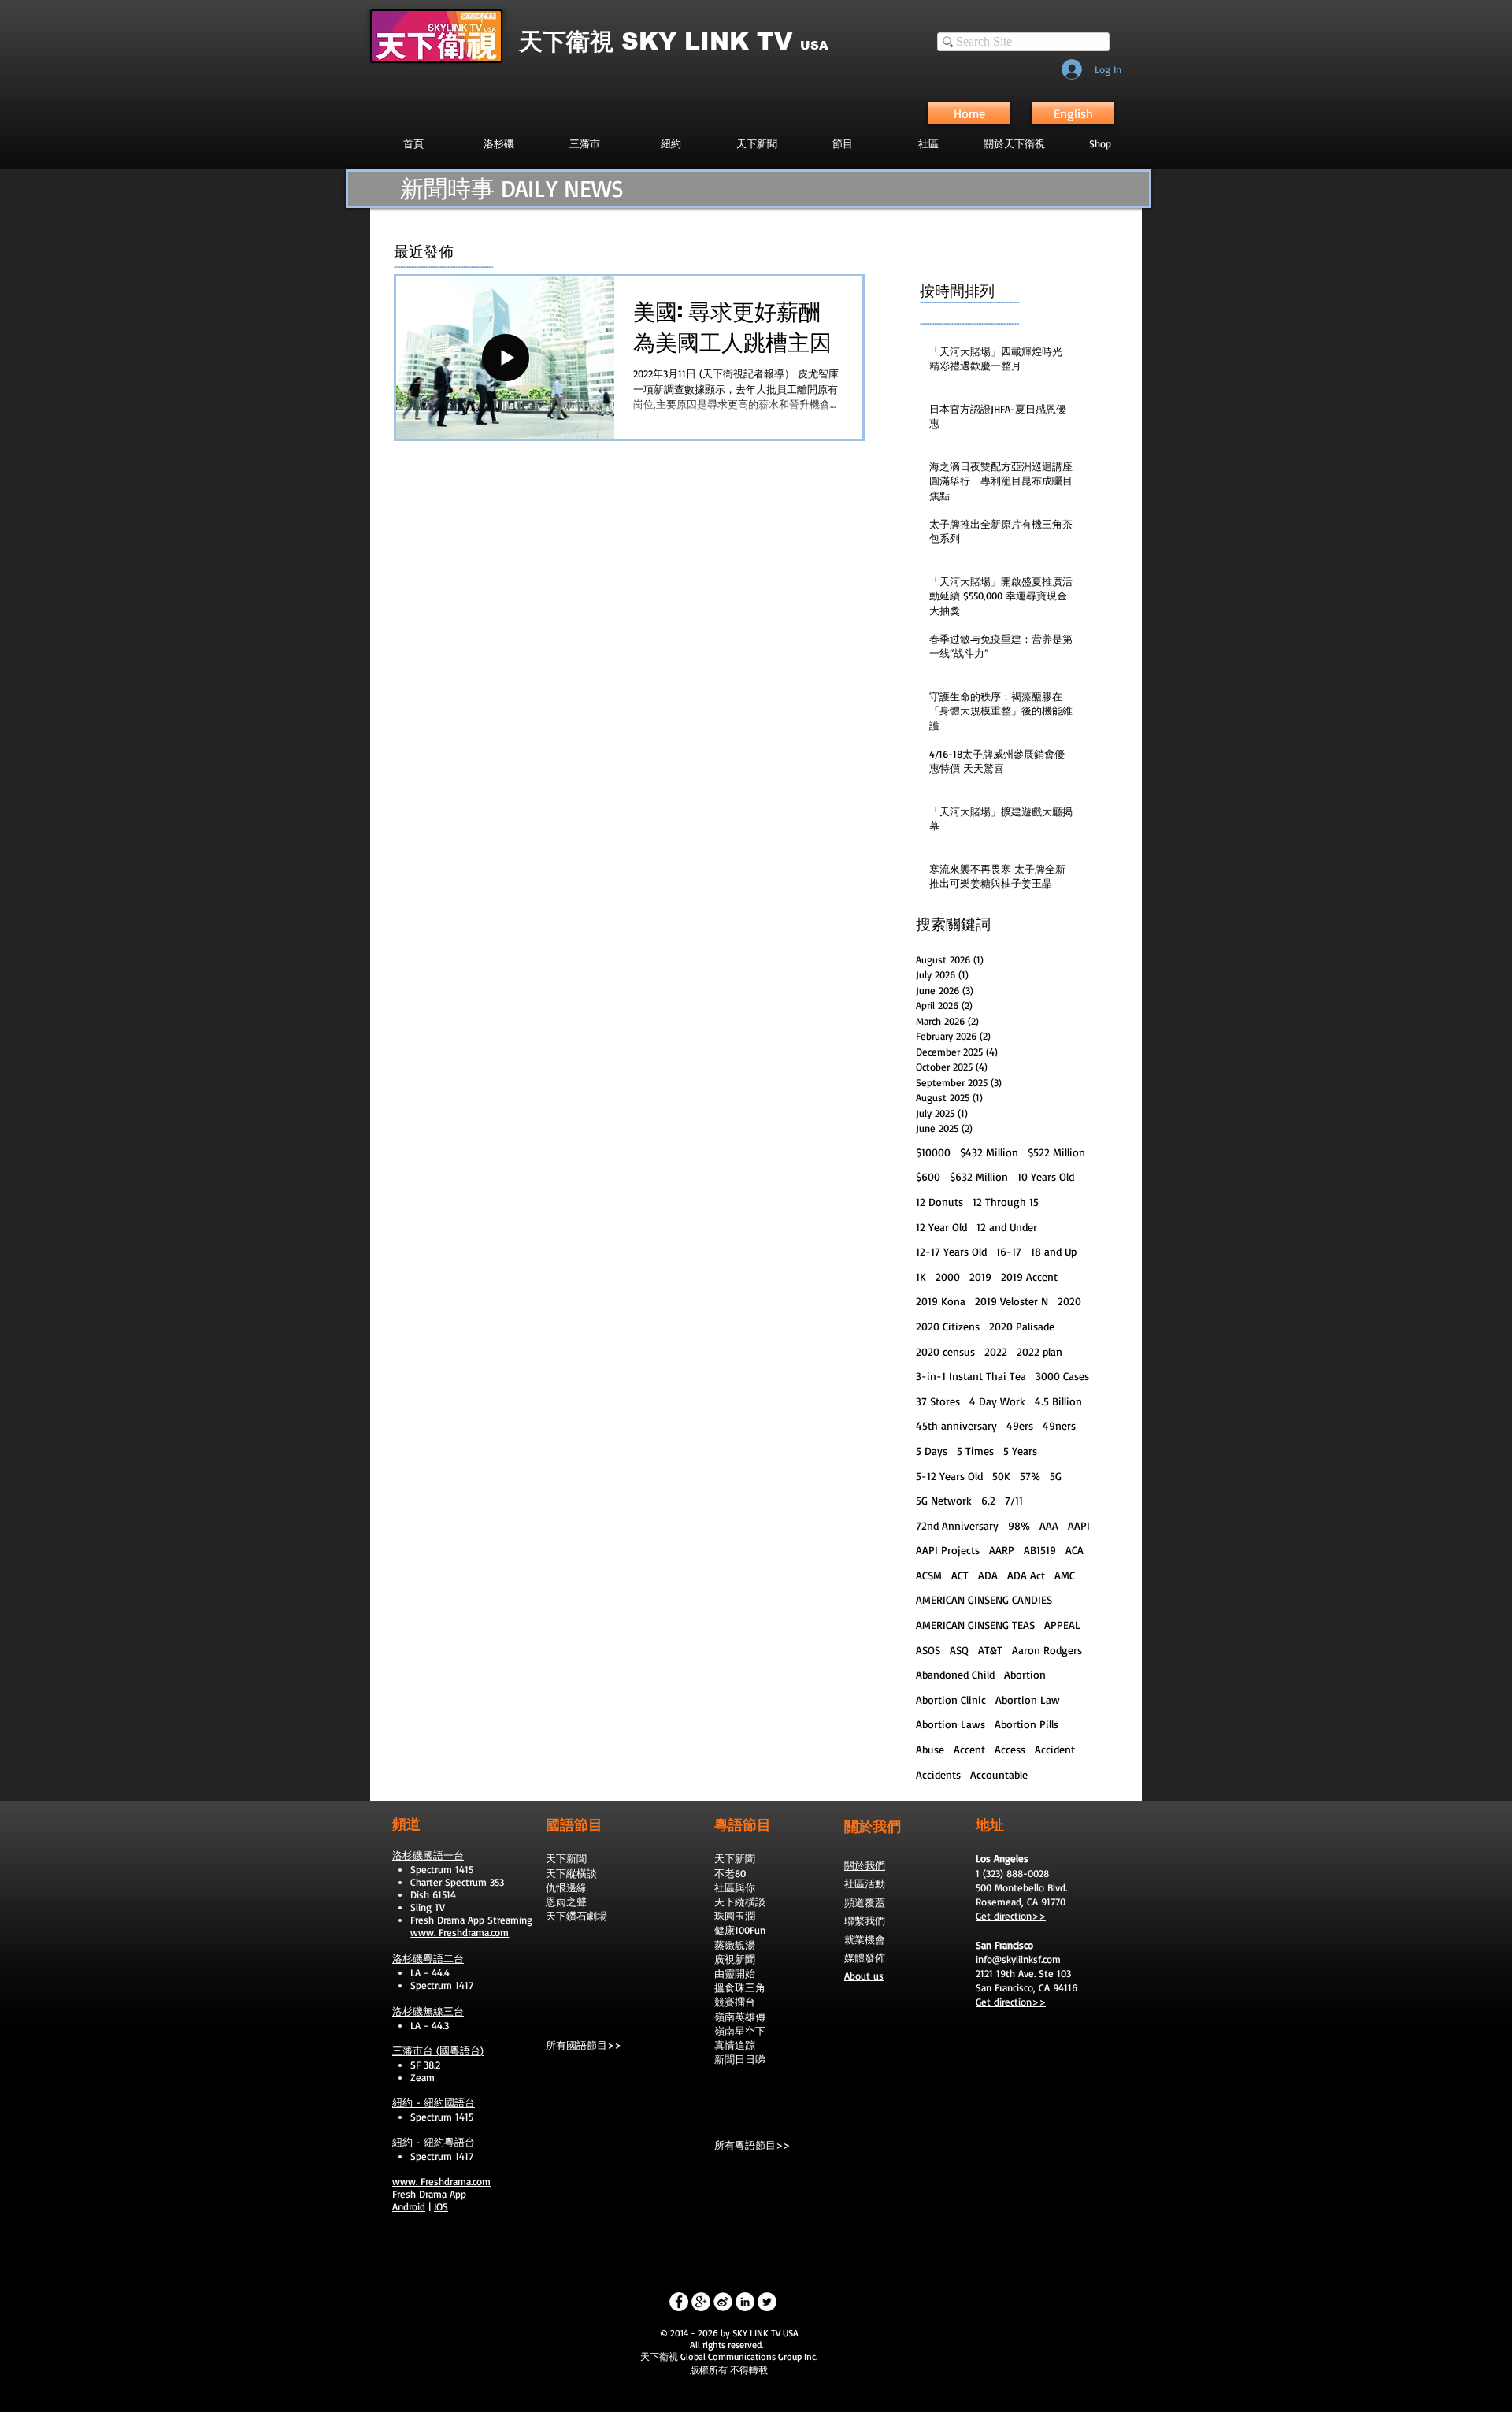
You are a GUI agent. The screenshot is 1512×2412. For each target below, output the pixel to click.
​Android (409, 2206)
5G (1056, 1476)
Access (1010, 1749)
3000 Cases (1062, 1376)
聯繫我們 (865, 1920)
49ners (1059, 1425)
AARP (1002, 1550)
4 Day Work (997, 1401)
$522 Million (1056, 1152)
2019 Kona (941, 1301)
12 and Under (1007, 1227)
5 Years (1020, 1451)
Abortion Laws (951, 1724)
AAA (1049, 1525)
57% (1030, 1476)
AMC (1065, 1575)
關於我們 (865, 1865)
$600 (928, 1176)
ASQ (959, 1650)
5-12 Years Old (949, 1476)
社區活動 (865, 1883)
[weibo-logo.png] (723, 2302)
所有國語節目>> (584, 2045)
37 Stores (938, 1401)
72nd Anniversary (957, 1525)
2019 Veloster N (1012, 1301)
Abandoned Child (955, 1674)
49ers (1020, 1425)
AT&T (990, 1650)
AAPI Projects (948, 1550)
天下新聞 (566, 1858)
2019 (980, 1277)
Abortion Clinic (951, 1700)
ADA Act (1026, 1575)
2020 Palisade (1022, 1326)
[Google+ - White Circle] (701, 2302)
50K (1001, 1476)
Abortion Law (1028, 1700)
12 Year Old (941, 1227)
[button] (842, 143)
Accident (1055, 1749)
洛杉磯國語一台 (428, 1855)
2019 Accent (1029, 1277)
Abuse (930, 1749)
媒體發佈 (865, 1957)
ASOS (928, 1650)
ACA (1075, 1550)
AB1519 (1040, 1550)
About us (864, 1976)
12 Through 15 (1006, 1202)
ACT (960, 1575)
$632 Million (979, 1176)
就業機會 (865, 1939)
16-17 (1009, 1251)
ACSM (929, 1575)
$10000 (933, 1152)
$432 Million (989, 1152)
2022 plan (1039, 1351)
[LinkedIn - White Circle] (745, 2302)
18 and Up (1054, 1251)
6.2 (988, 1500)
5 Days (932, 1451)
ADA (988, 1575)
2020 (1069, 1301)
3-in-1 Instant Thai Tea (971, 1376)
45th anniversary (956, 1425)
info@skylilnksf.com (1018, 1959)
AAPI (1079, 1525)
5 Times (975, 1451)
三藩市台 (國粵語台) (438, 2050)
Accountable (999, 1774)
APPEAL (1062, 1625)
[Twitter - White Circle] (767, 2302)
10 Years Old (1046, 1176)
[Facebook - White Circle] (679, 2302)
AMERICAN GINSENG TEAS (975, 1625)
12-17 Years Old (951, 1251)
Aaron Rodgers (1047, 1650)
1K (921, 1277)
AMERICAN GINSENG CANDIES (984, 1599)
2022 (996, 1351)
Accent (969, 1749)
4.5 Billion (1058, 1401)
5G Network (944, 1500)
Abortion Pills (1027, 1724)
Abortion (1025, 1674)
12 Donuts (939, 1202)
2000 (948, 1277)
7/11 (1014, 1500)
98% (1019, 1525)
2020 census (945, 1351)
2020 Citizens (948, 1326)
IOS (441, 2206)
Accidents (938, 1774)
